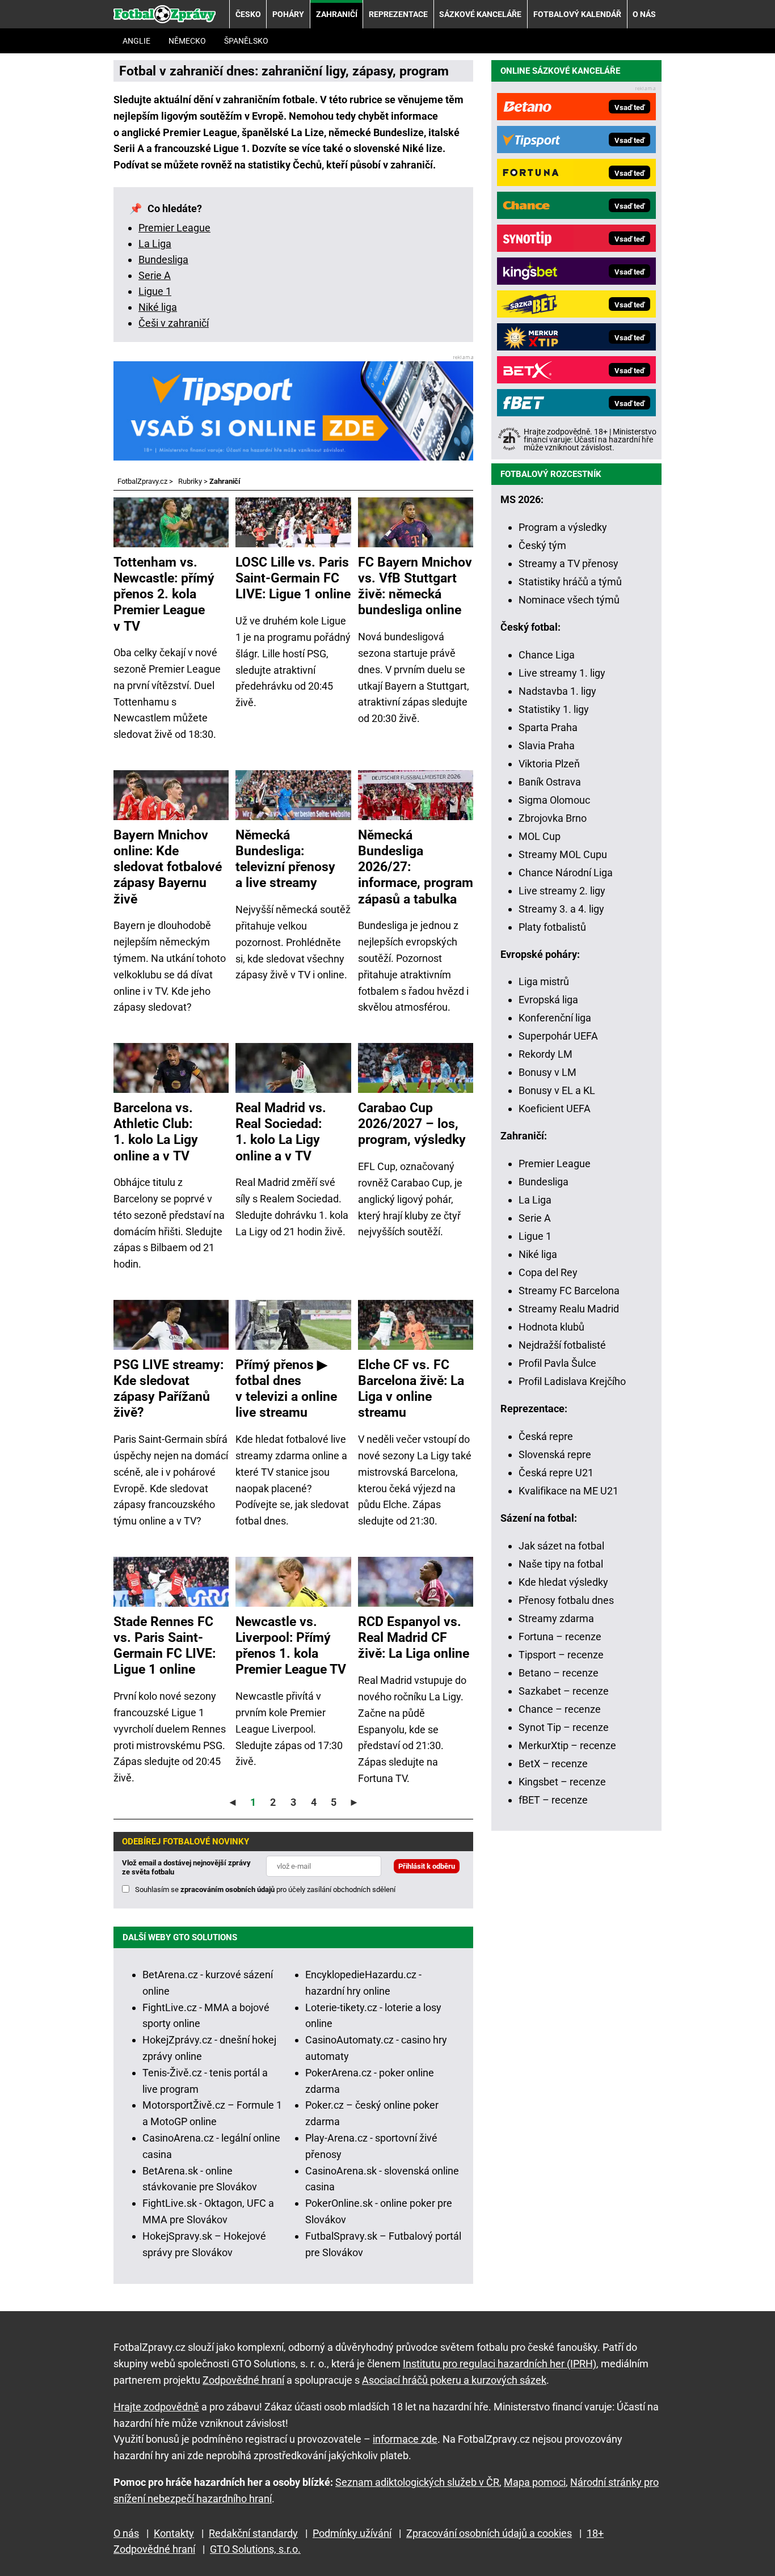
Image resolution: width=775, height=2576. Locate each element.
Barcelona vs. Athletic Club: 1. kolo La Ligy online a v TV (156, 1131)
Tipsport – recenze (561, 1655)
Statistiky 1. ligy (554, 709)
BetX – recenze (553, 1764)
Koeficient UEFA (555, 1108)
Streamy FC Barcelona (569, 1291)
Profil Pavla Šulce (557, 1363)
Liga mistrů (544, 981)
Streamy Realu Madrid (569, 1309)
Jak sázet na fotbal (561, 1546)
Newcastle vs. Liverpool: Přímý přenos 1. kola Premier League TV (291, 1645)
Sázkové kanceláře (480, 14)
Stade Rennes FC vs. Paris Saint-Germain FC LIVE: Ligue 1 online (165, 1645)
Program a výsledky (563, 527)
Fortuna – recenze (560, 1637)
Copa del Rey (548, 1272)
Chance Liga (547, 655)
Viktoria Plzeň (549, 764)
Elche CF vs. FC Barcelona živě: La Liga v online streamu (411, 1388)
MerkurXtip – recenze (567, 1745)
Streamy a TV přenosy (568, 563)
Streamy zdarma (556, 1618)
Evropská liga (548, 1000)
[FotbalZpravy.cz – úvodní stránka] (165, 14)
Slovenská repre (555, 1454)
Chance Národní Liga (566, 873)
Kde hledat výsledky (563, 1582)
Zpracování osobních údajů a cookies (489, 2533)
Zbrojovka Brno (553, 818)
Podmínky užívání (352, 2533)
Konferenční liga (555, 1018)
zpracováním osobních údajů (228, 1889)
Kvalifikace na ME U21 (568, 1491)
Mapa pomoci (535, 2482)
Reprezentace (398, 14)
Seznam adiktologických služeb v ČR (417, 2482)
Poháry (288, 14)
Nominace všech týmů (569, 600)
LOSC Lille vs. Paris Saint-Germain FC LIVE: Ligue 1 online (293, 578)
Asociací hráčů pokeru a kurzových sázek (454, 2380)
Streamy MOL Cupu (563, 854)
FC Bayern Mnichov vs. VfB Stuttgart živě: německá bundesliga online (415, 586)
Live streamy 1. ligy (562, 673)
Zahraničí (337, 14)
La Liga (155, 244)
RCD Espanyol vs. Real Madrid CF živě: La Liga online (414, 1637)
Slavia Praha (547, 746)
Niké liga (158, 307)
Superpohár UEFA (558, 1036)
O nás (644, 14)
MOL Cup (540, 836)
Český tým (542, 545)
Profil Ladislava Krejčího (572, 1381)
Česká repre (546, 1436)
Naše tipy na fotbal (561, 1564)
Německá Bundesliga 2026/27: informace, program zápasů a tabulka (416, 867)
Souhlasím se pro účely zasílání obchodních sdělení (265, 1889)
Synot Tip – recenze (564, 1727)
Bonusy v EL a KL (557, 1090)
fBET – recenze (553, 1800)
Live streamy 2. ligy (562, 891)
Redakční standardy (253, 2533)
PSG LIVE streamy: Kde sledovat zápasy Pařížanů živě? (169, 1388)
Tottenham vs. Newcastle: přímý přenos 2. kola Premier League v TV (164, 594)
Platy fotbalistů (552, 927)
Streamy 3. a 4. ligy (561, 909)
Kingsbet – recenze (562, 1782)
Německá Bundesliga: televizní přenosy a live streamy (285, 859)
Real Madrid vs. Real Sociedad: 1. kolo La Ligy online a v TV (281, 1131)
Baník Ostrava (550, 782)
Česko (248, 14)
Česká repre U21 (556, 1473)
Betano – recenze (559, 1673)
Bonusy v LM (547, 1072)
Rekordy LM (546, 1054)
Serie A (155, 275)
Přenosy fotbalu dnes (566, 1600)
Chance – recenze (560, 1709)
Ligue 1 (155, 291)
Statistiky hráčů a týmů (570, 582)
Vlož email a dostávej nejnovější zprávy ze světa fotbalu (186, 1867)
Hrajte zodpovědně (156, 2407)
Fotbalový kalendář (577, 14)
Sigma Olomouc (554, 800)
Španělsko (246, 41)
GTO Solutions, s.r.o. (255, 2549)
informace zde (405, 2439)
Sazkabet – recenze (564, 1691)
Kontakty (174, 2533)
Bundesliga (163, 259)
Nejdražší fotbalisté (562, 1345)
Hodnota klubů (551, 1327)
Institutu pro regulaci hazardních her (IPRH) (500, 2364)
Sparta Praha (548, 727)
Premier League (174, 228)
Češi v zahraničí (174, 323)
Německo (187, 41)
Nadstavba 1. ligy (557, 691)
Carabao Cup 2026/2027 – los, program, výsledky (412, 1124)
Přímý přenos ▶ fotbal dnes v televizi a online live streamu (286, 1388)
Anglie (136, 41)
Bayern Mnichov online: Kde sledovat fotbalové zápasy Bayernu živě (168, 867)
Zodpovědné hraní (243, 2380)
